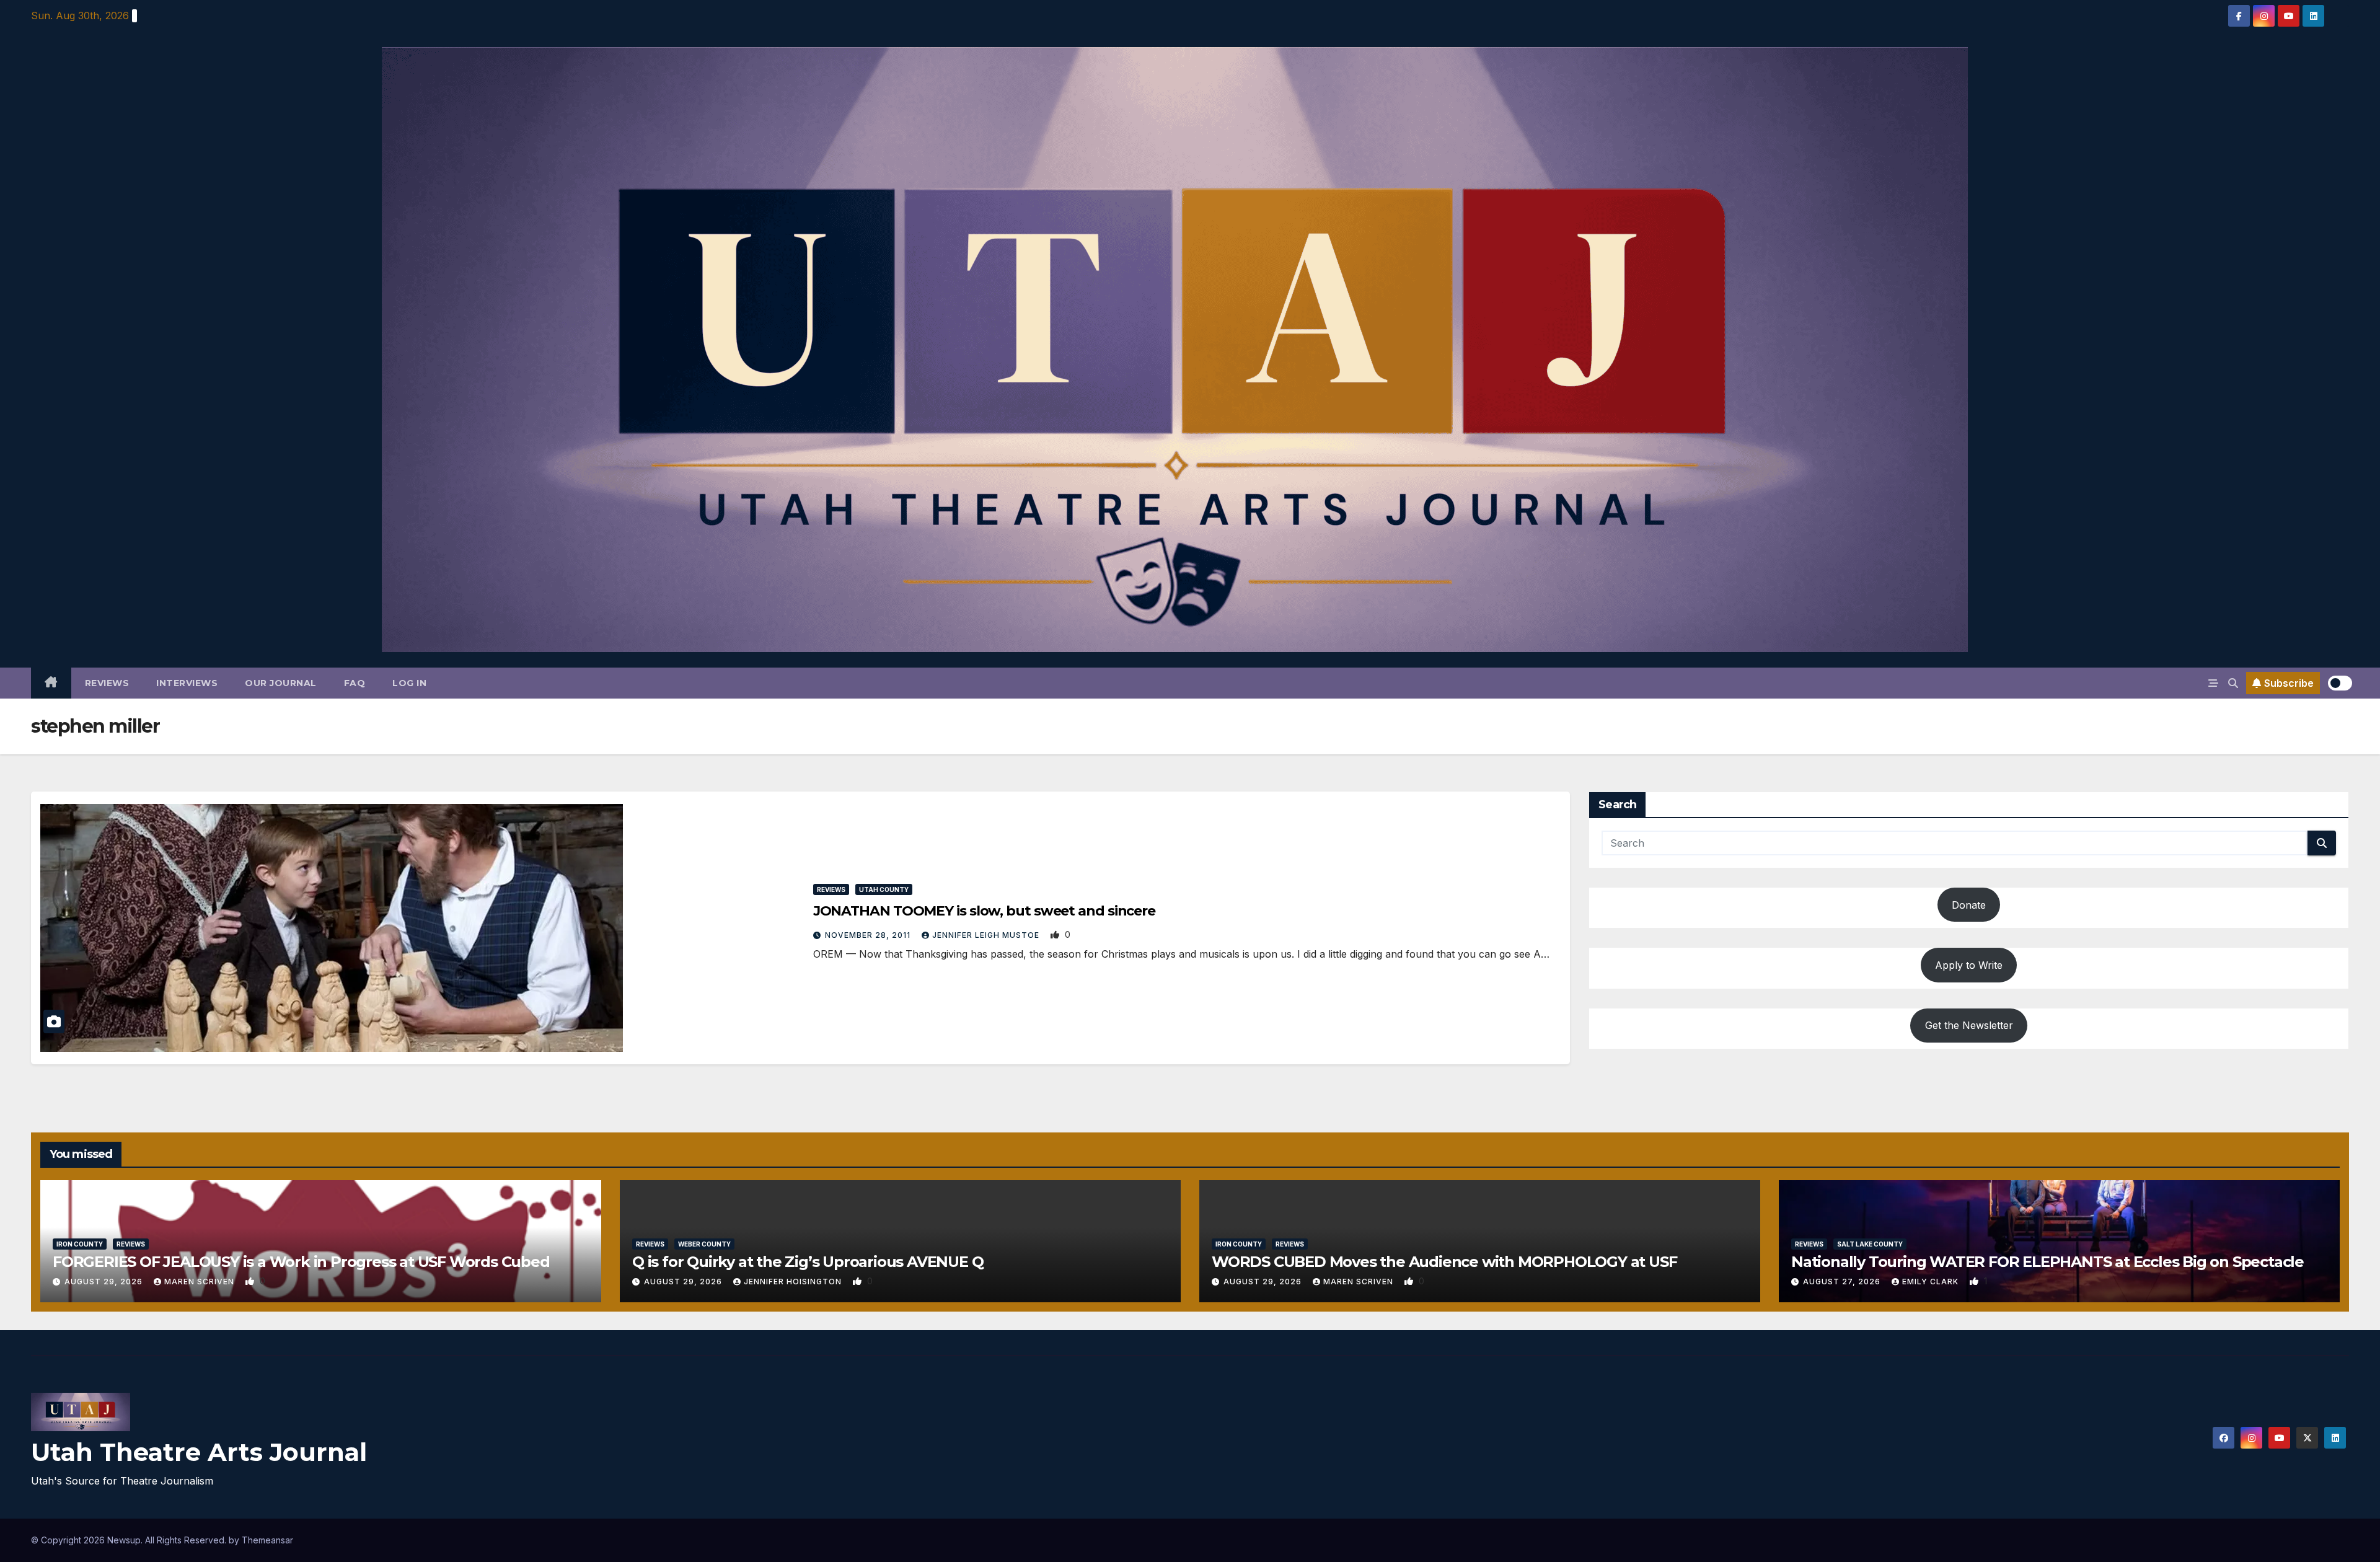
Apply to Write (1969, 965)
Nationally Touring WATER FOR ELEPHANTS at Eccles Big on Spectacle (2047, 1262)
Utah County (884, 889)
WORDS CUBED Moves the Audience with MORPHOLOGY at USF (1444, 1262)
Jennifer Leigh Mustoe (987, 935)
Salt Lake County (1870, 1244)
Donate (1969, 905)
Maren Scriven (201, 1282)
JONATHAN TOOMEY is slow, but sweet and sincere (984, 911)
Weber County (704, 1244)
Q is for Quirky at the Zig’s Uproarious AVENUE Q (808, 1262)
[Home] (51, 683)
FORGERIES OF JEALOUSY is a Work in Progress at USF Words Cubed (301, 1262)
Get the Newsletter (1969, 1025)
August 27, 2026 (1843, 1282)
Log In (409, 683)
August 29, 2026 (105, 1282)
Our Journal (281, 683)
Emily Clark (1932, 1282)
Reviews (107, 683)
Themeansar (267, 1540)
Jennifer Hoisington (794, 1282)
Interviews (187, 683)
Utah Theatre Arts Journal (199, 1452)
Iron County (80, 1244)
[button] (2233, 683)
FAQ (355, 683)
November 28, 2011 (869, 935)
